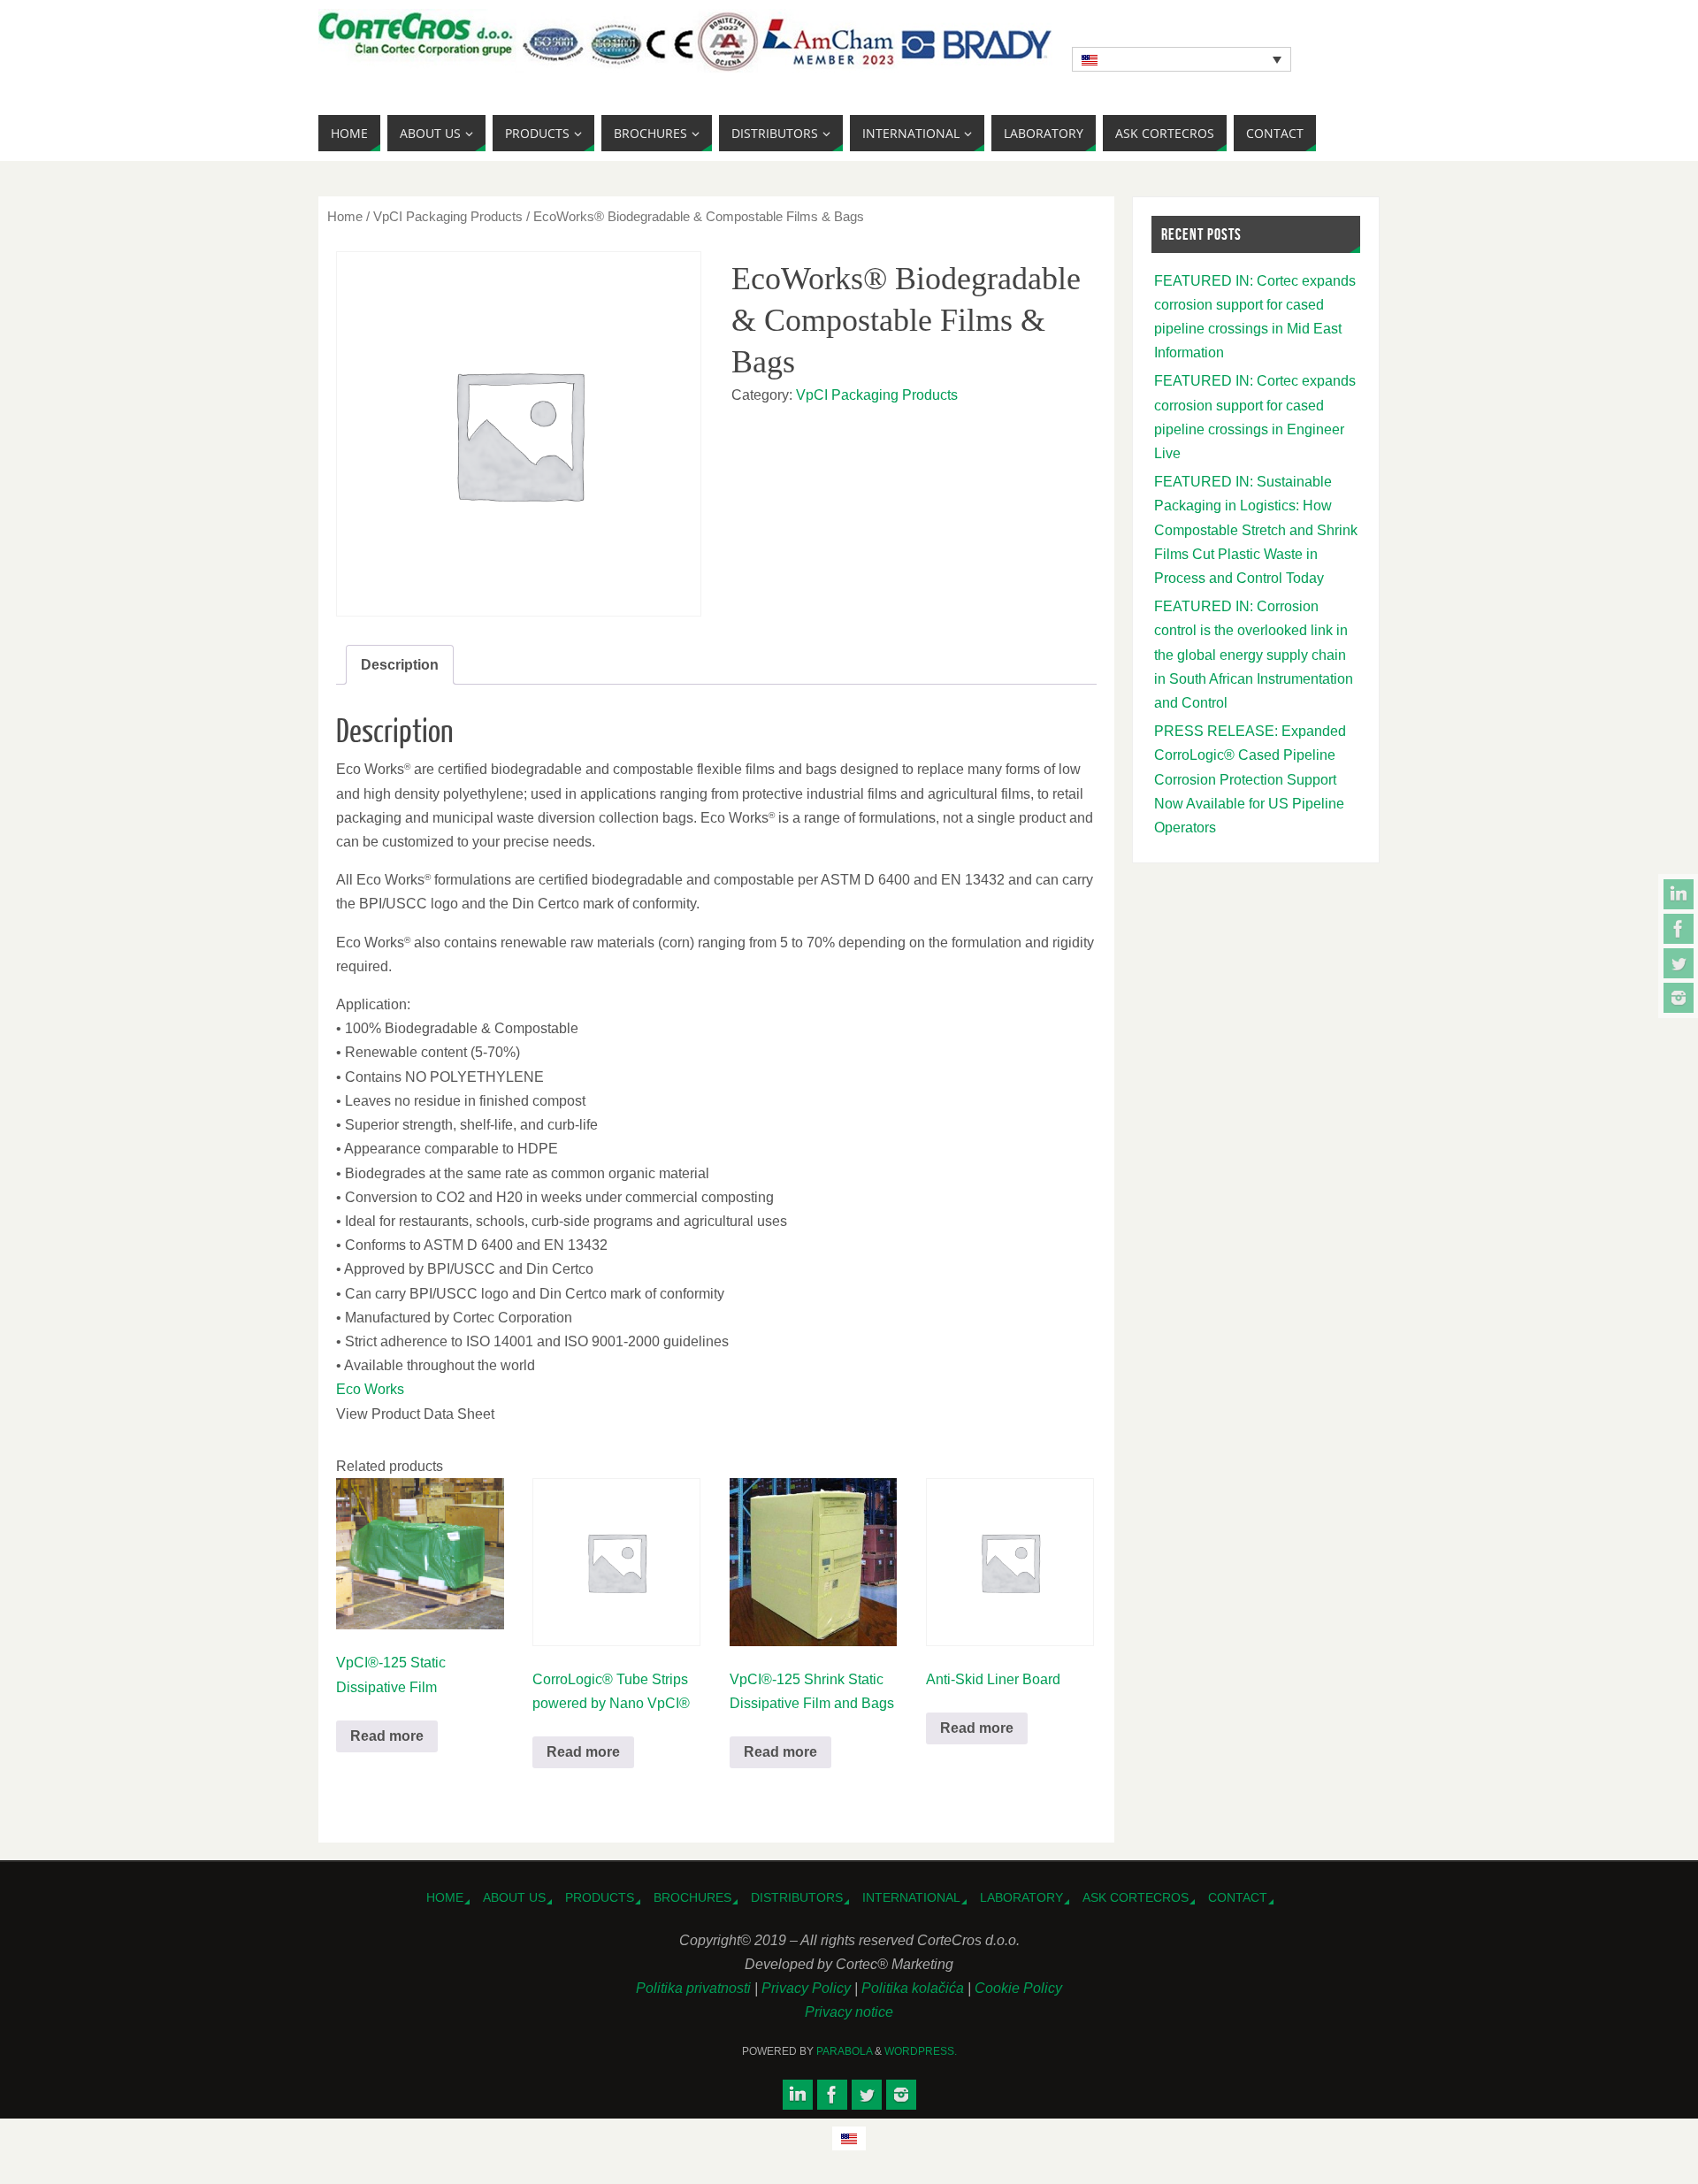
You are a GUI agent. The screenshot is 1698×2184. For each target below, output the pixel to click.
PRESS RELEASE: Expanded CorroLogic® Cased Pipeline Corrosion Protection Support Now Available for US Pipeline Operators (1250, 779)
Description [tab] (400, 665)
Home (345, 217)
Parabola (844, 2051)
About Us (514, 1897)
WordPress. (921, 2051)
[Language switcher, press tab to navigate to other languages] (1182, 59)
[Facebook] (1679, 929)
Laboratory (1021, 1897)
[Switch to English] (849, 2138)
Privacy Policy (808, 1988)
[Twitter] (1679, 963)
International (911, 1897)
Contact (1238, 1897)
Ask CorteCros (1136, 1897)
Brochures (692, 1897)
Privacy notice (849, 2012)
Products (600, 1897)
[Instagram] (1679, 998)
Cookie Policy (1018, 1988)
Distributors (797, 1897)
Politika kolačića (914, 1988)
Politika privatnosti (695, 1988)
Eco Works (370, 1389)
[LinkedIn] (1679, 894)
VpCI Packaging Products (448, 217)
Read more (387, 1736)
